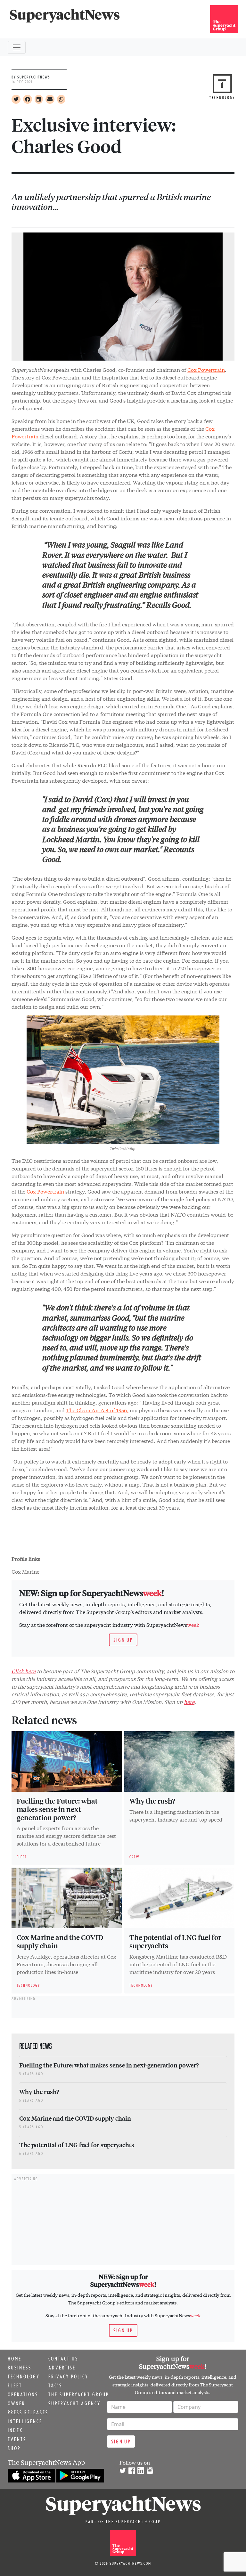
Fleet (15, 2385)
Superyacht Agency (74, 2403)
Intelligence (25, 2421)
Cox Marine (25, 1571)
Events (17, 2439)
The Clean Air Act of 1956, (97, 1410)
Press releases (28, 2412)
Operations (23, 2394)
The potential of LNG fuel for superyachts (175, 1941)
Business (20, 2368)
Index (15, 2430)
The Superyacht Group (79, 2394)
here (189, 1702)
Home (15, 2359)
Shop (14, 2448)
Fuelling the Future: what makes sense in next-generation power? (57, 1809)
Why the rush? (152, 1801)
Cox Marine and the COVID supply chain (60, 1941)
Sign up (123, 1640)
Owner (16, 2403)
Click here (24, 1671)
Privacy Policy (68, 2376)
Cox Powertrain (206, 369)
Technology (24, 2376)
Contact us (63, 2359)
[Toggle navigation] (17, 47)
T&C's (55, 2385)
